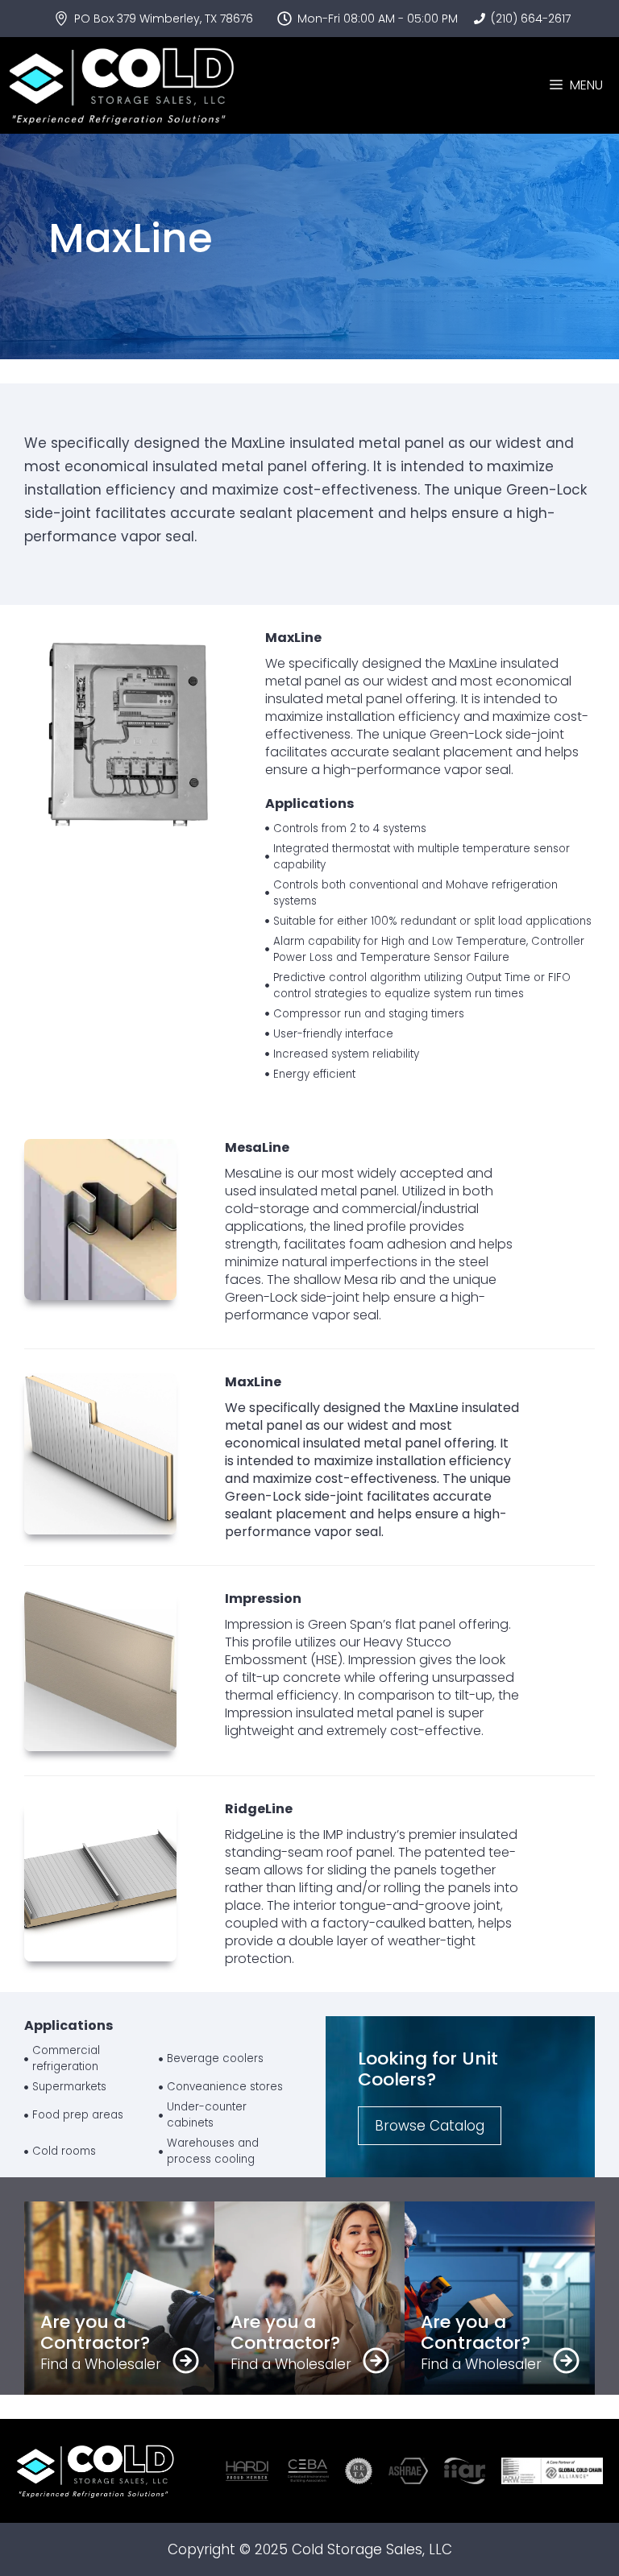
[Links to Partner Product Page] (309, 1244)
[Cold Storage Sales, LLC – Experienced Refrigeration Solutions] (121, 85)
